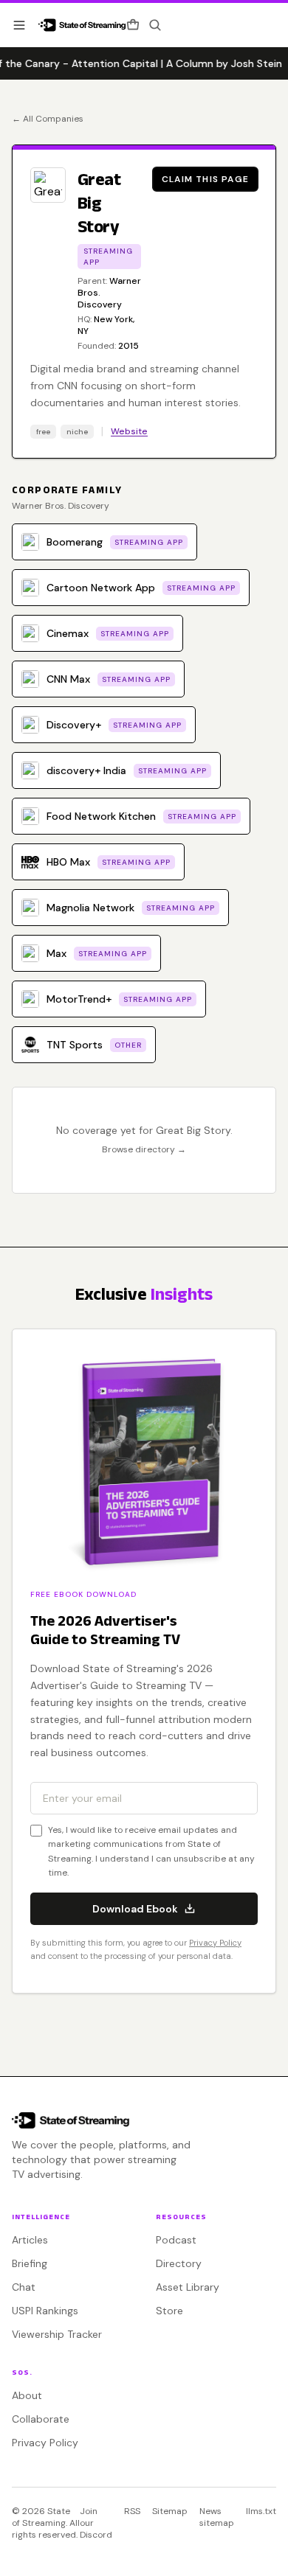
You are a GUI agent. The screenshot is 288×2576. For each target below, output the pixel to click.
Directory (179, 2263)
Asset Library (188, 2287)
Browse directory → (144, 1149)
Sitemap (170, 2511)
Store (169, 2311)
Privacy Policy (215, 1943)
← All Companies (48, 119)
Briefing (30, 2263)
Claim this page (205, 179)
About (27, 2395)
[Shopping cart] (133, 25)
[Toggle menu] (19, 25)
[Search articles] (155, 25)
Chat (24, 2287)
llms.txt (261, 2511)
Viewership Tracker (57, 2334)
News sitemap (217, 2517)
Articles (30, 2240)
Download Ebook (135, 1909)
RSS (132, 2511)
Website (129, 431)
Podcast (176, 2240)
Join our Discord (96, 2523)
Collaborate (41, 2419)
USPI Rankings (45, 2311)
